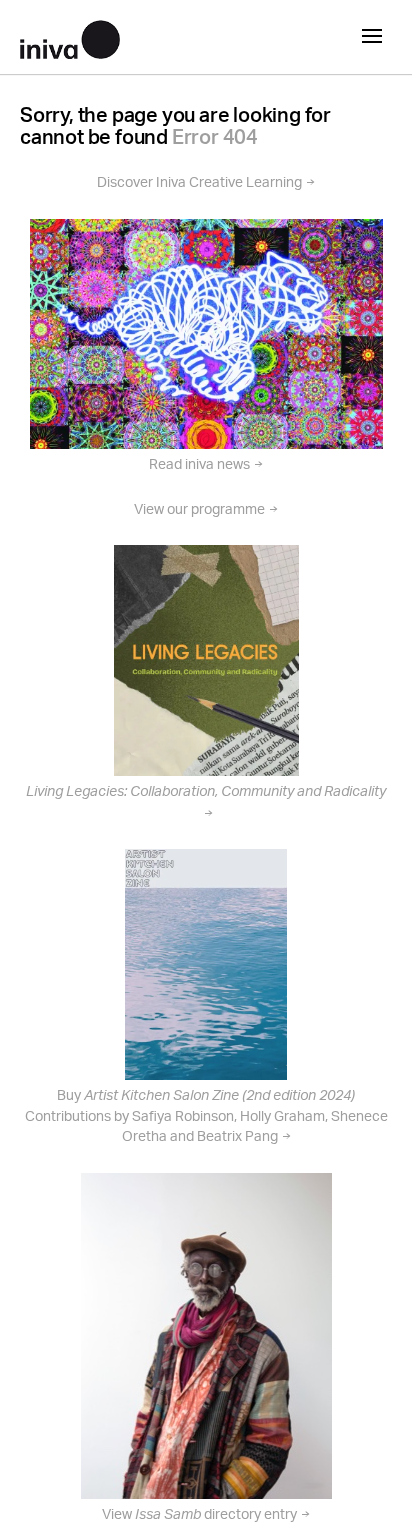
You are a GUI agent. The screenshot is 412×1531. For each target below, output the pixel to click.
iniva (70, 37)
